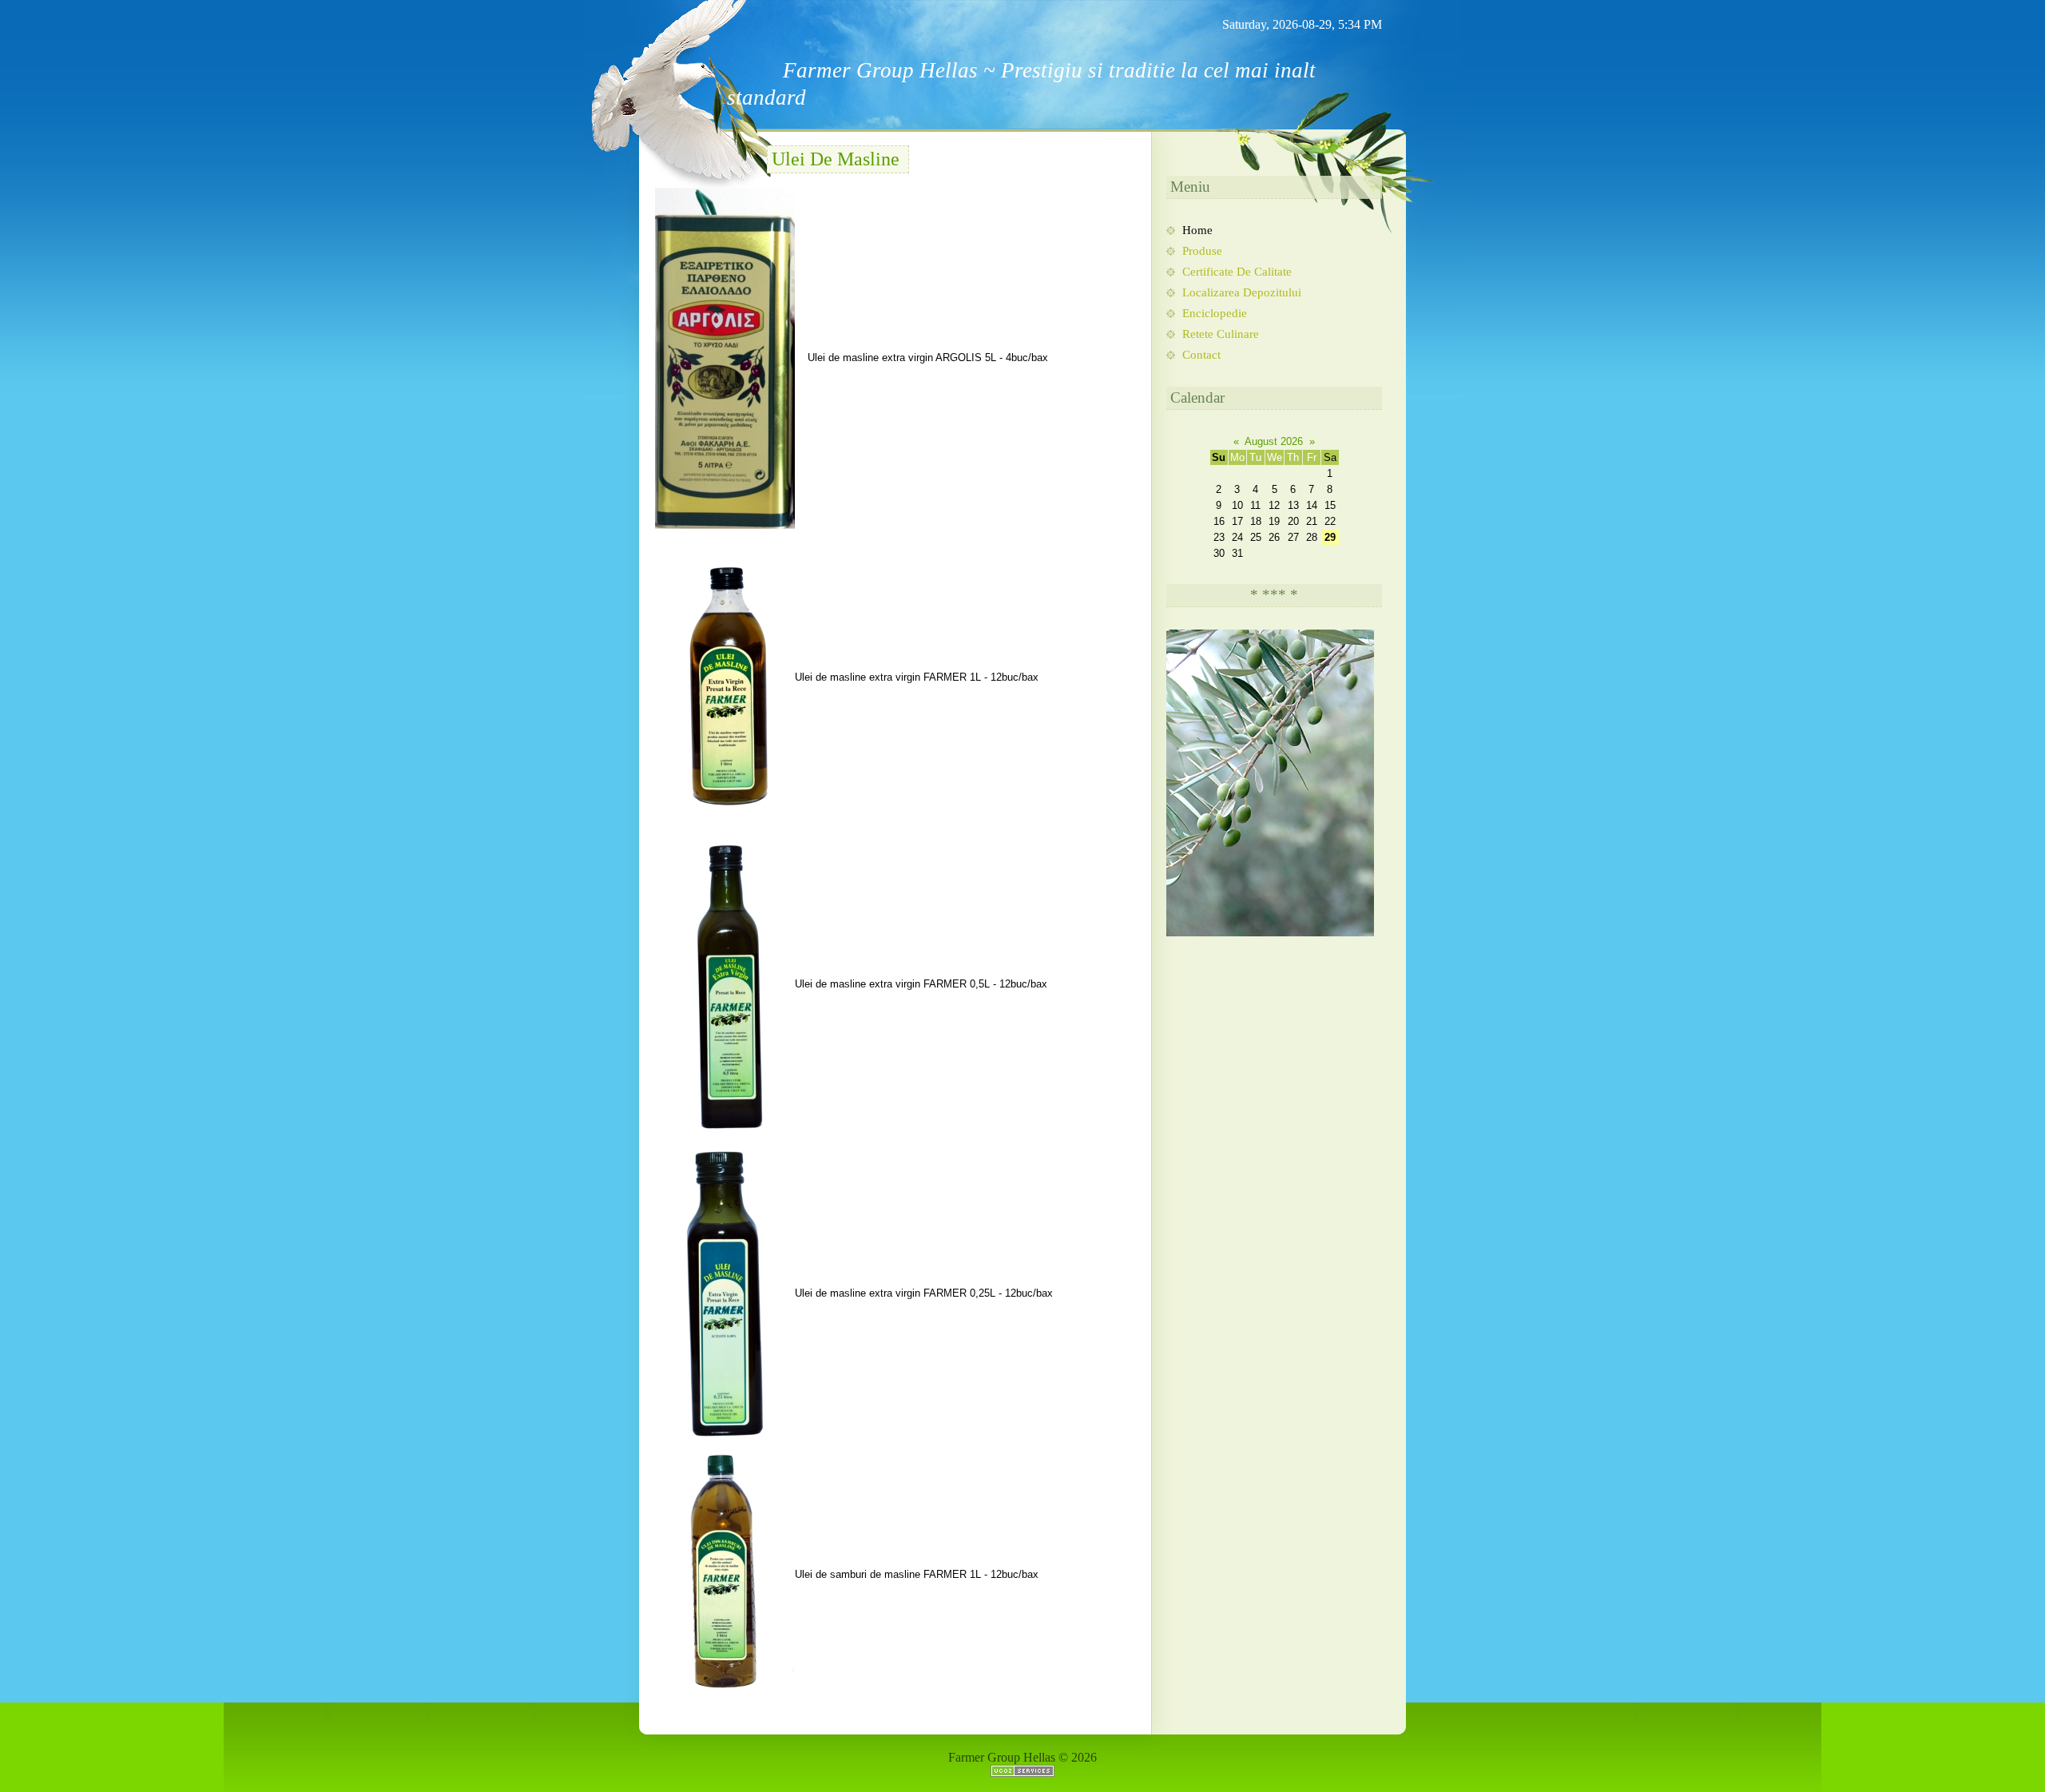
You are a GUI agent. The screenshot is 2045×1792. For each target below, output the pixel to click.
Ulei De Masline (836, 159)
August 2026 (1274, 441)
